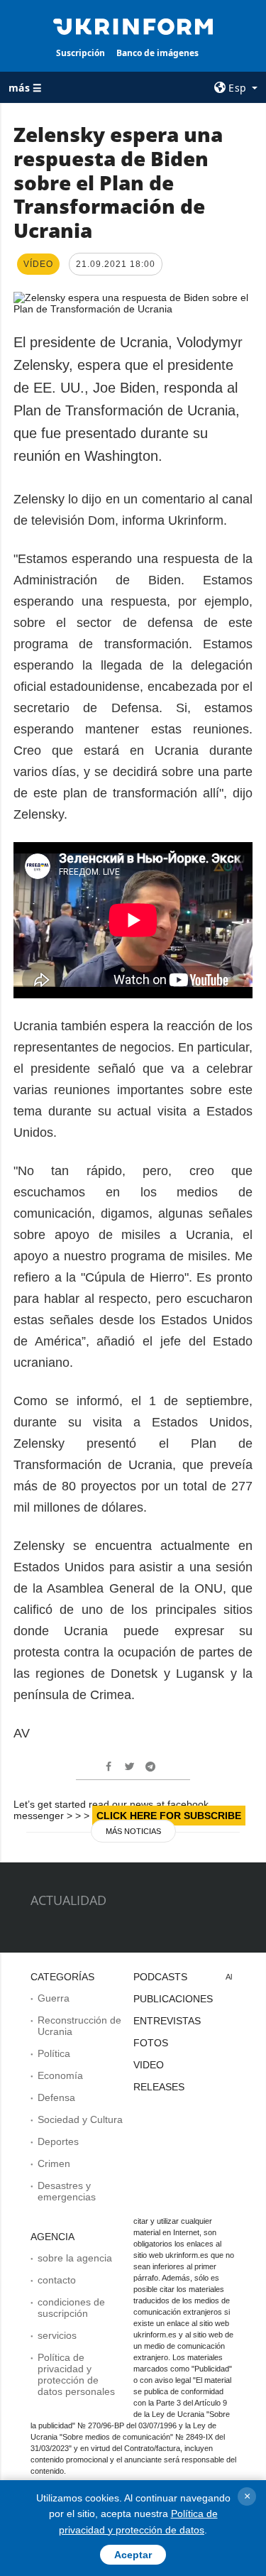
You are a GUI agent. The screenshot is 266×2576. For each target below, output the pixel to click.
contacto (57, 2280)
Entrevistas (167, 2021)
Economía (60, 2075)
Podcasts (160, 1977)
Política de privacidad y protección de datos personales (76, 2374)
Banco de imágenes (157, 53)
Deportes (58, 2141)
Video (149, 2065)
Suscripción (81, 53)
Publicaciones (173, 1999)
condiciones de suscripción (71, 2308)
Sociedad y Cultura (80, 2119)
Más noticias (133, 1831)
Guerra (54, 1998)
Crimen (54, 2163)
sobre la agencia (75, 2258)
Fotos (151, 2043)
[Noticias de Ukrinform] (133, 26)
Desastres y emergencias (67, 2191)
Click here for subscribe (169, 1816)
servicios (57, 2335)
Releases (159, 2087)
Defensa (56, 2097)
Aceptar (133, 2555)
